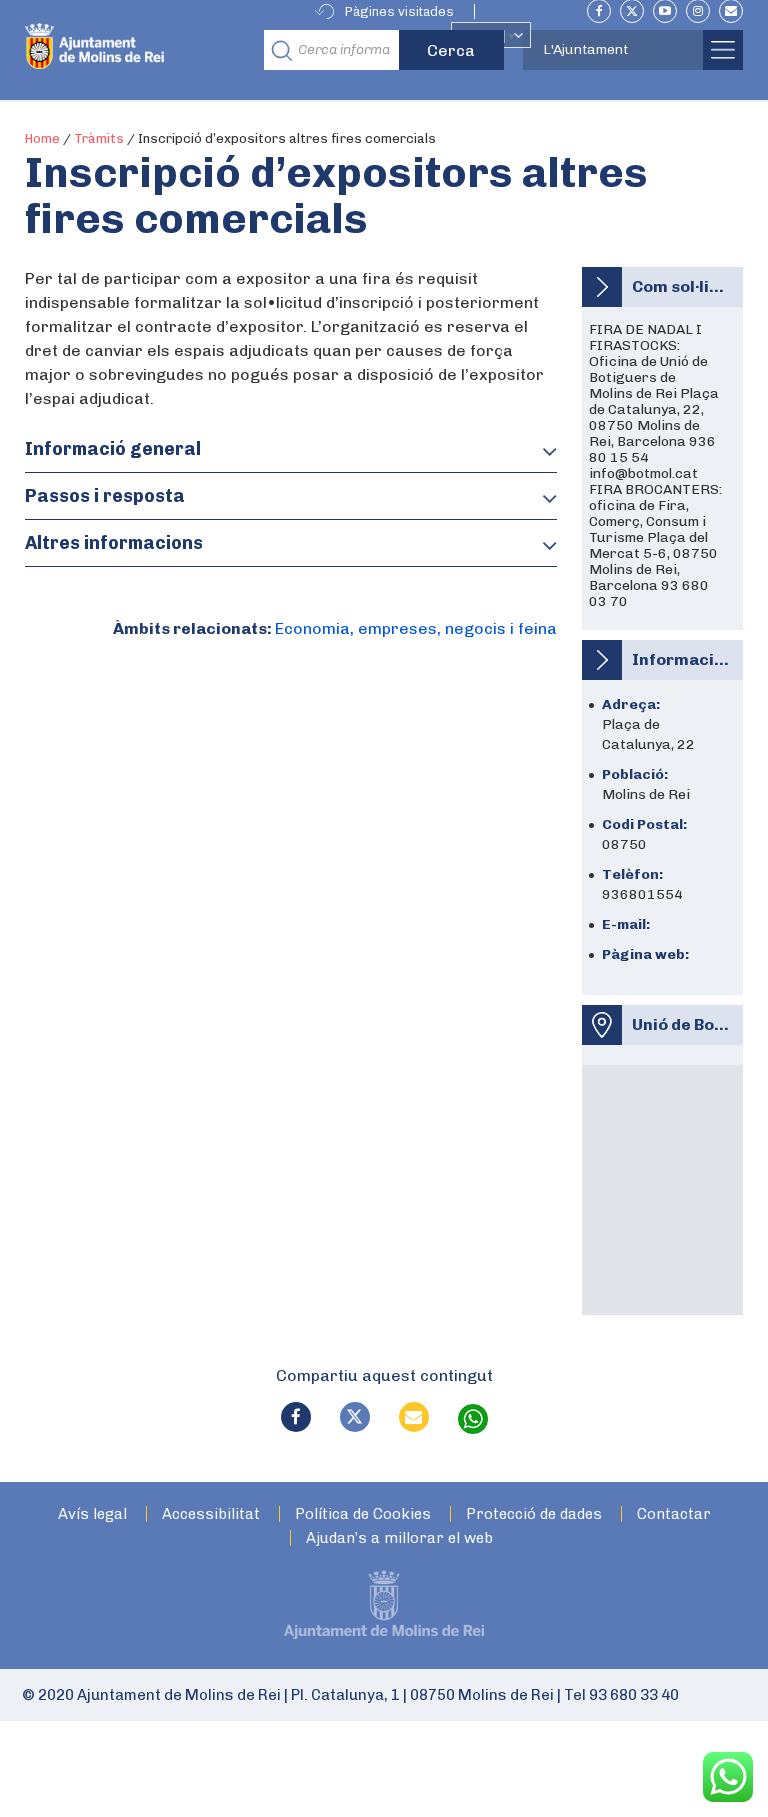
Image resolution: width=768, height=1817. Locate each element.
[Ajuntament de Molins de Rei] (138, 50)
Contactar (674, 1514)
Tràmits (99, 138)
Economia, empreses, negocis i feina (416, 628)
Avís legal (92, 1514)
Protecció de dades (534, 1514)
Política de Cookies (363, 1514)
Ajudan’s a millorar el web (399, 1538)
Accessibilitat (211, 1514)
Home (42, 138)
